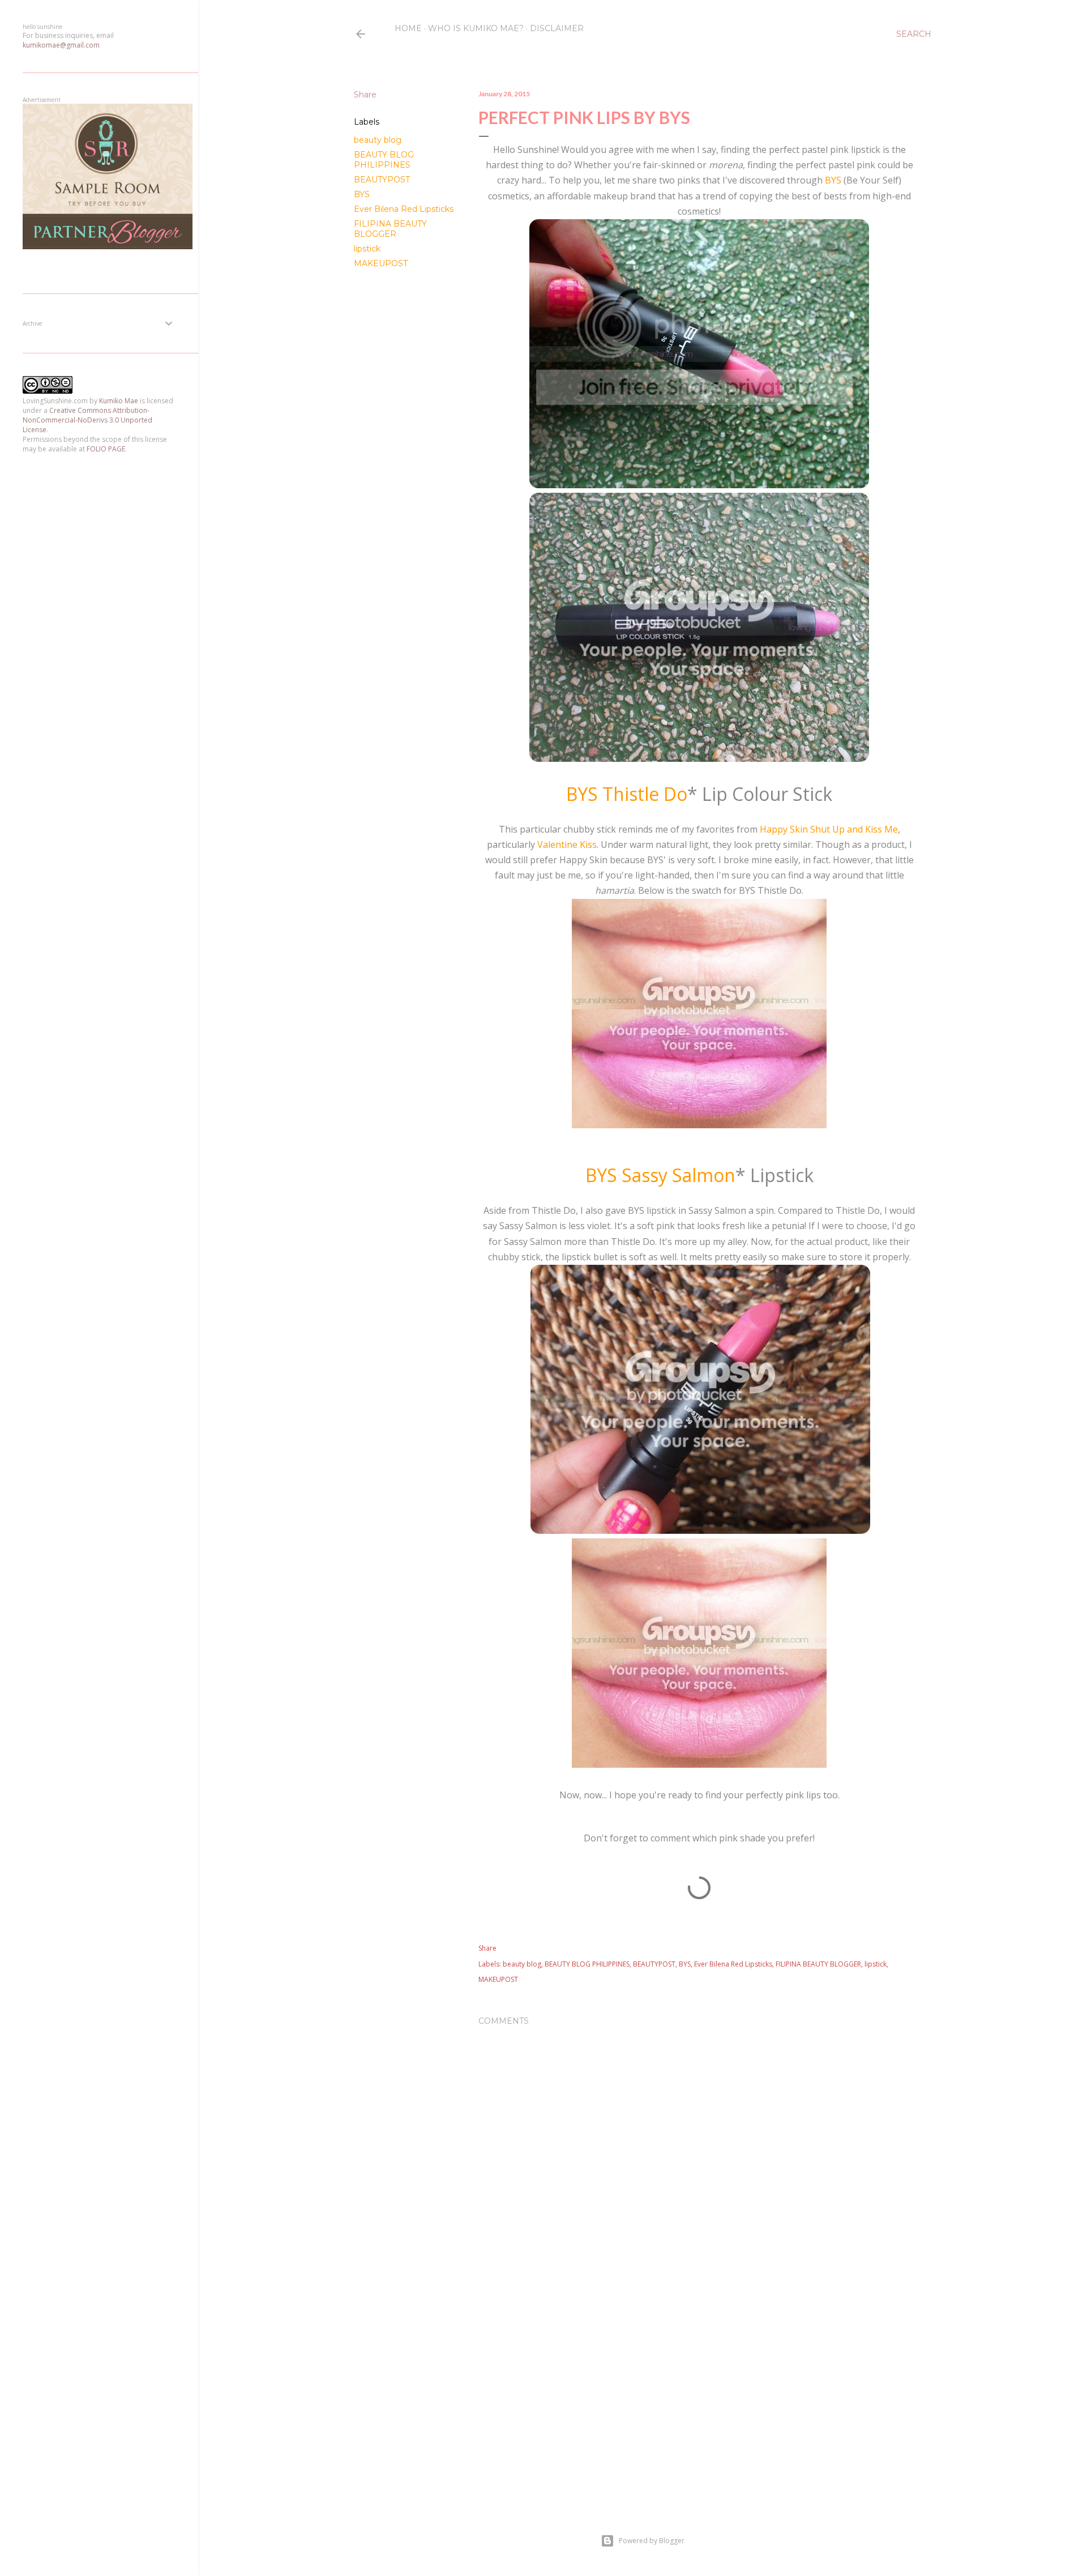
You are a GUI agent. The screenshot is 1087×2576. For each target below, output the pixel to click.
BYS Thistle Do (627, 794)
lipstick (367, 249)
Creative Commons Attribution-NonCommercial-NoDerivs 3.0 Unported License (87, 420)
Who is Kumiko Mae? (476, 28)
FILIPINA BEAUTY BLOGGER (390, 229)
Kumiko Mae (119, 401)
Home (408, 28)
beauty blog (378, 140)
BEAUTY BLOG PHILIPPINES (384, 160)
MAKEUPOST (381, 263)
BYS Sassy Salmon (660, 1175)
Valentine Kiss (567, 845)
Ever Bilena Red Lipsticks (404, 209)
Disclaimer (557, 28)
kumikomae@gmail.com (61, 45)
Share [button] (365, 95)
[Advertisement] (699, 1891)
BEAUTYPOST (382, 180)
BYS (362, 194)
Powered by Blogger (652, 2541)
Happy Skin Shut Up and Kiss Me (829, 829)
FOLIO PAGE (106, 449)
